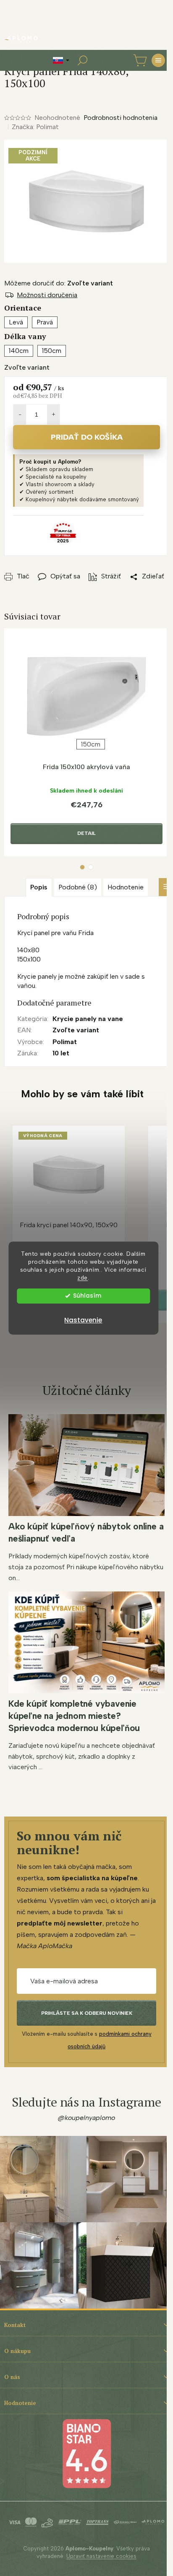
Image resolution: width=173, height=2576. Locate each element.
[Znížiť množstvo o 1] (20, 415)
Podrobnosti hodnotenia (121, 118)
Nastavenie (83, 1320)
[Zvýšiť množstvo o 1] (53, 415)
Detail (86, 833)
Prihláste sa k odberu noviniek (87, 2013)
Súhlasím (87, 1296)
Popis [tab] (39, 887)
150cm (91, 744)
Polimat (65, 1042)
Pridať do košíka (87, 437)
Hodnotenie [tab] (126, 887)
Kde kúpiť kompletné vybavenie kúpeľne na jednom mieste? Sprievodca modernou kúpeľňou (74, 1716)
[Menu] (158, 60)
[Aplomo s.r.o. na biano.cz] (86, 2453)
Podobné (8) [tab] (78, 887)
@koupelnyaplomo (86, 2118)
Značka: (35, 127)
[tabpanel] (86, 742)
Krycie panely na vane (88, 1019)
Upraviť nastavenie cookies (101, 2556)
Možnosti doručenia (47, 295)
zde (83, 1278)
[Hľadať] (82, 60)
